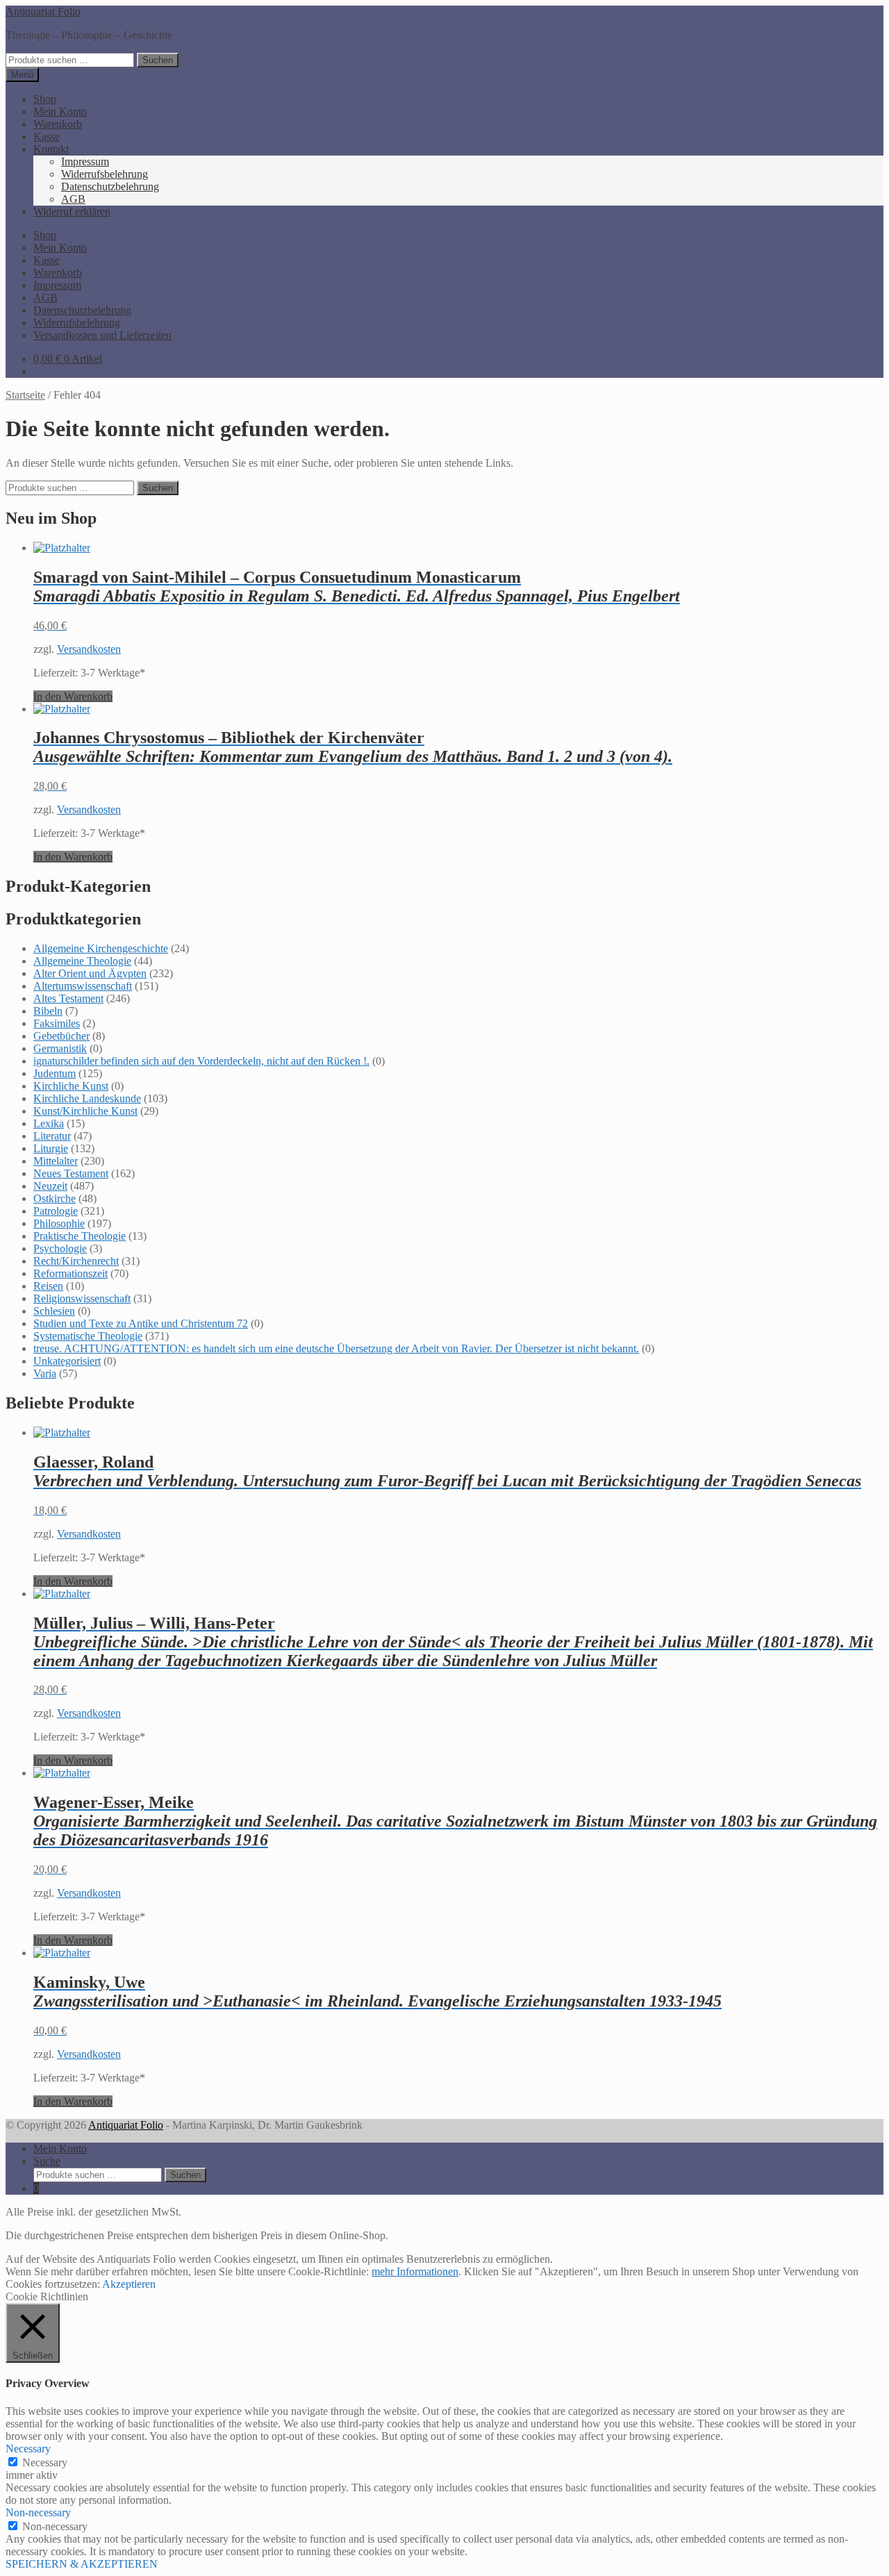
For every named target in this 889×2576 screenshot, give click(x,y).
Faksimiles (57, 1023)
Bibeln (48, 1011)
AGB (73, 199)
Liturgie (51, 1148)
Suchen (158, 60)
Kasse (47, 136)
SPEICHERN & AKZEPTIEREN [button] (82, 2564)
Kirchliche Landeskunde (87, 1098)
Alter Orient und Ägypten (90, 973)
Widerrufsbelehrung (105, 174)
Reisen (48, 1286)
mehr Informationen (415, 2271)
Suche (47, 2161)
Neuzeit (50, 1186)
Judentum (55, 1073)
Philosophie (59, 1223)
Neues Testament (71, 1173)
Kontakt (51, 149)
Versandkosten (89, 649)
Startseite (25, 395)
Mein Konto (60, 111)
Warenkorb (58, 124)
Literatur (52, 1136)
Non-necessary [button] (38, 2512)
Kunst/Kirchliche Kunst (85, 1111)
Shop (45, 99)
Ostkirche (55, 1198)
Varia (45, 1373)
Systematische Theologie (88, 1336)
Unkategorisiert (67, 1361)
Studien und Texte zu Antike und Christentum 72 (141, 1323)
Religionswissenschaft (82, 1298)
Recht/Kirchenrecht (76, 1261)
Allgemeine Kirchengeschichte (101, 948)
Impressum (85, 161)
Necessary (45, 2462)
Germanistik (60, 1048)
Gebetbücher (61, 1036)
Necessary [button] (28, 2449)
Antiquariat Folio (43, 11)
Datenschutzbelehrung (110, 186)
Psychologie (60, 1248)
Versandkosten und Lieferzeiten (102, 335)
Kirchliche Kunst (71, 1086)
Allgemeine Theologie (82, 961)
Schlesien (54, 1311)
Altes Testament (68, 998)
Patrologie (56, 1211)
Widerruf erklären (72, 211)
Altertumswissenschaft (83, 986)
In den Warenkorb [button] (73, 696)
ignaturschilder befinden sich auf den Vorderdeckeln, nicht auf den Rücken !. (201, 1061)
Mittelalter (56, 1161)
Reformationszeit (70, 1273)
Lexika (49, 1123)
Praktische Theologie (80, 1236)
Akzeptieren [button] (129, 2284)
